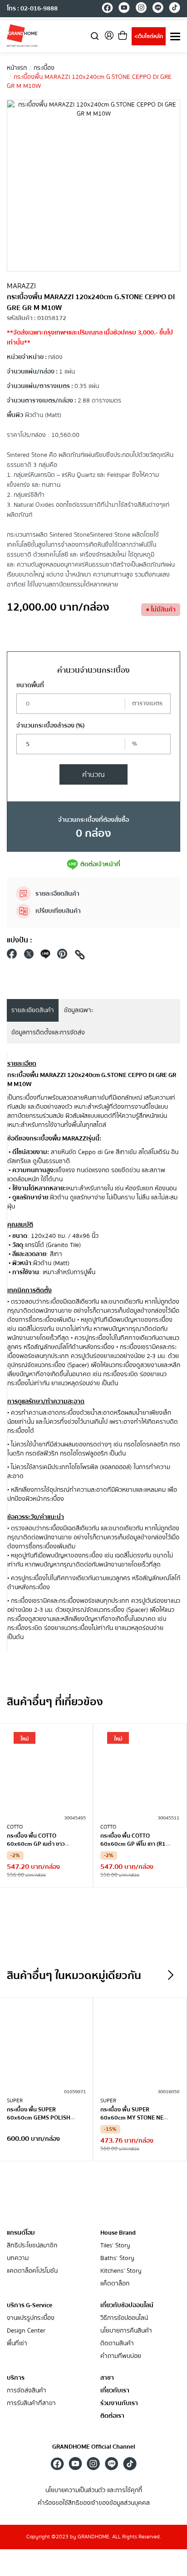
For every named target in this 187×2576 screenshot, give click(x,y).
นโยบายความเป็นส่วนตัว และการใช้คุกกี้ (94, 2491)
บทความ (18, 2258)
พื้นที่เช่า (17, 2344)
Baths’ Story (117, 2258)
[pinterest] (62, 956)
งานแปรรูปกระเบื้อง (31, 2318)
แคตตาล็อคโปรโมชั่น (32, 2271)
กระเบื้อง (44, 68)
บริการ (16, 2378)
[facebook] (107, 9)
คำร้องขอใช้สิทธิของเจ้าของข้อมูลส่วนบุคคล (94, 2503)
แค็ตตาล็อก (115, 2284)
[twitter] (29, 956)
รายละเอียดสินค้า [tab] (33, 1010)
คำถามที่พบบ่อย (121, 2356)
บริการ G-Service (30, 2305)
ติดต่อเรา (112, 2416)
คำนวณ (93, 775)
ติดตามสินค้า (117, 2344)
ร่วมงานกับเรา (119, 2404)
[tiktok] (175, 9)
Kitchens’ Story (121, 2271)
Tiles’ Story (115, 2246)
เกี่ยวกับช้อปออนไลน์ (127, 2305)
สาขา (107, 2378)
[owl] (171, 1975)
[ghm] (22, 35)
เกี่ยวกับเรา (115, 2391)
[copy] (80, 956)
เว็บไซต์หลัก (149, 36)
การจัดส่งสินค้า (27, 2391)
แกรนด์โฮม (21, 2233)
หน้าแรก (17, 68)
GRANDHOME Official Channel (94, 2447)
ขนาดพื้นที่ (30, 685)
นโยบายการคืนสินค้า (126, 2331)
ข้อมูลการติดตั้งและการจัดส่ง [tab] (48, 1033)
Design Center (26, 2331)
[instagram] (141, 9)
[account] (109, 38)
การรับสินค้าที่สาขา (31, 2404)
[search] (95, 36)
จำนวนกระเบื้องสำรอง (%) (50, 726)
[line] (158, 9)
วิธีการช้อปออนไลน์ (124, 2318)
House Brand (118, 2233)
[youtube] (124, 9)
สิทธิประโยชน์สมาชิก (32, 2246)
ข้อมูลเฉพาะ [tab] (79, 1010)
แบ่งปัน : (20, 940)
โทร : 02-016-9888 (32, 9)
